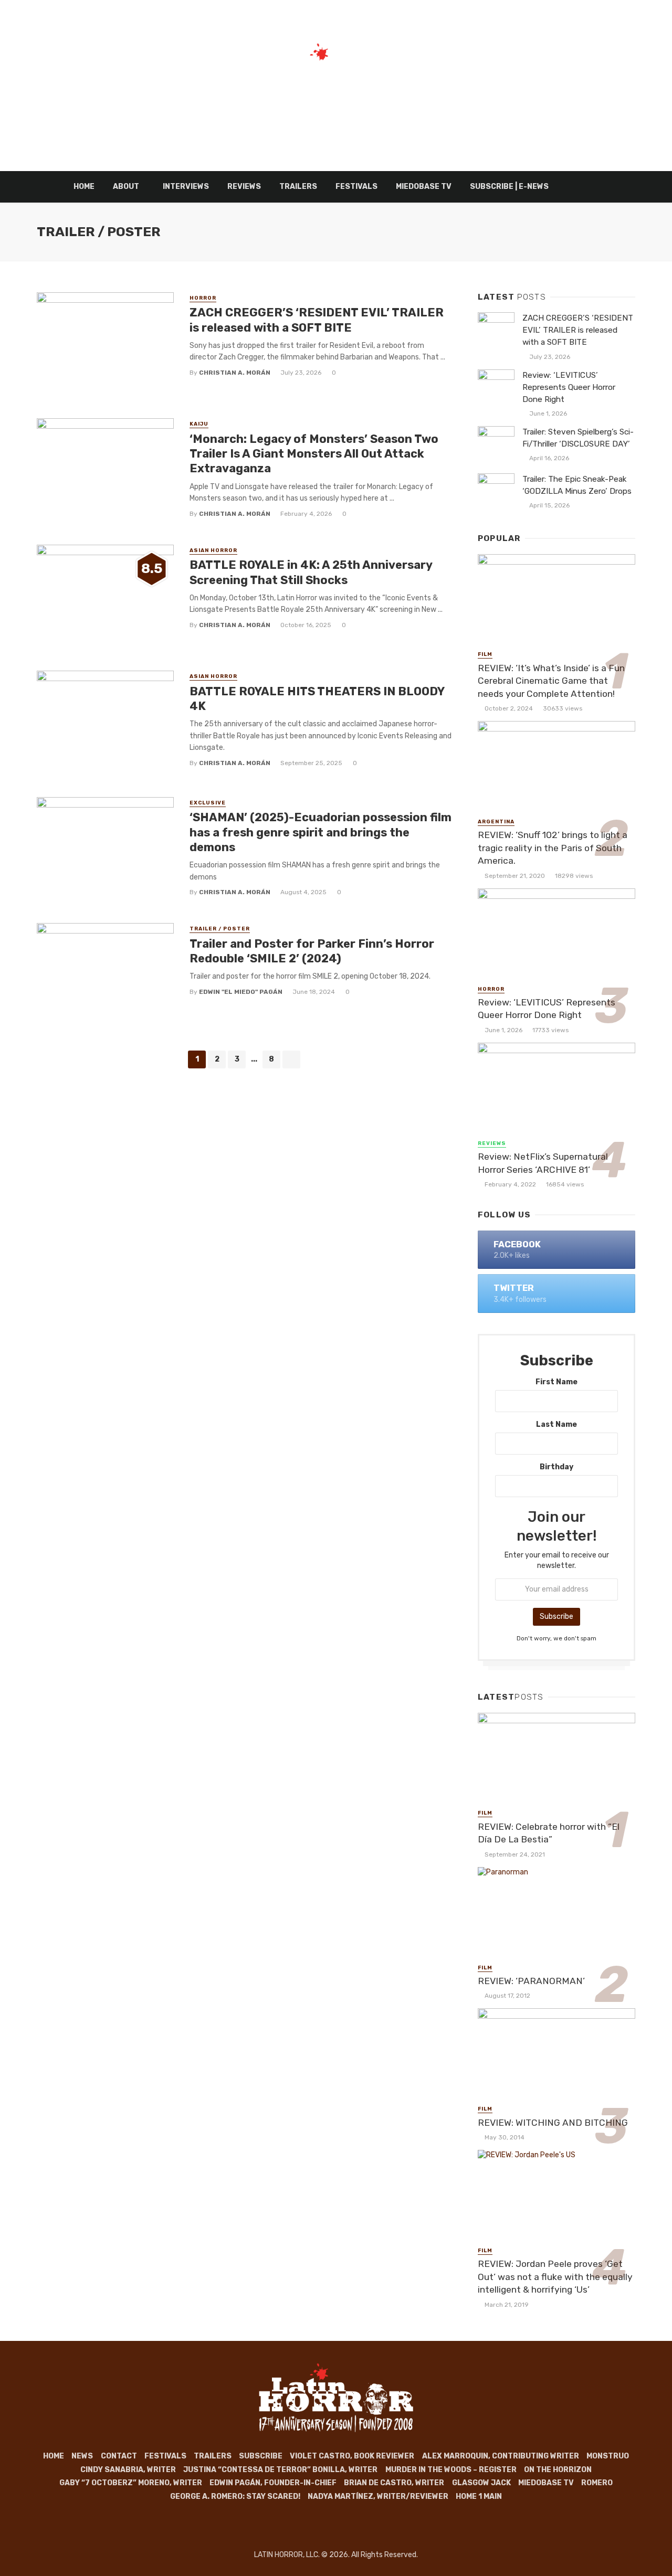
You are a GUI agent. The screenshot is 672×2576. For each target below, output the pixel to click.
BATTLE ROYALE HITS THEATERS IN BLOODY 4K (317, 699)
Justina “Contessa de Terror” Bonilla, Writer (280, 2470)
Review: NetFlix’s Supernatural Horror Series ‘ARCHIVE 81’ (543, 1163)
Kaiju (199, 424)
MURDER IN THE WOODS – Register (451, 2470)
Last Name (556, 1424)
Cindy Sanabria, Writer (128, 2470)
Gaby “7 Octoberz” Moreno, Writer (131, 2483)
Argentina (496, 822)
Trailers (298, 187)
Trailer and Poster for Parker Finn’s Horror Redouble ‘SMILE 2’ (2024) (312, 951)
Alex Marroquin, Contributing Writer (501, 2456)
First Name (556, 1382)
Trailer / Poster (220, 929)
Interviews (186, 187)
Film (485, 654)
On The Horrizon (558, 2470)
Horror (203, 298)
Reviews (244, 187)
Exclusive (208, 803)
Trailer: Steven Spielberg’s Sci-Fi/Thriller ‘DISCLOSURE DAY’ (578, 438)
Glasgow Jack (481, 2483)
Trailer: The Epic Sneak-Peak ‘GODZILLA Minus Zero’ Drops (577, 485)
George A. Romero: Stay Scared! (235, 2497)
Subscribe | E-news (509, 187)
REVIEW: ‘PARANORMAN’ (531, 1981)
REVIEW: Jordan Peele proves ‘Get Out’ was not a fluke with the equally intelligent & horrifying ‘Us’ (555, 2277)
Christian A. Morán (235, 373)
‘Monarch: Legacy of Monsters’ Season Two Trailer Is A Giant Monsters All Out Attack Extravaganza (314, 454)
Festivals (356, 187)
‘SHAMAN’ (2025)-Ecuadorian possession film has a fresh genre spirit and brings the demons (321, 832)
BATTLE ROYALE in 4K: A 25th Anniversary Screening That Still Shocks (311, 572)
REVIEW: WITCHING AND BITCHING (553, 2123)
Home (84, 187)
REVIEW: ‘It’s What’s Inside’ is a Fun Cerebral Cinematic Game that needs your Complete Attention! (551, 681)
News (82, 2456)
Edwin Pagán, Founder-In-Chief (273, 2483)
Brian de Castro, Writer (394, 2483)
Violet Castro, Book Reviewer (352, 2456)
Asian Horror (213, 550)
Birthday (556, 1467)
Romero (597, 2483)
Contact (119, 2456)
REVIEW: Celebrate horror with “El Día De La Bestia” (549, 1833)
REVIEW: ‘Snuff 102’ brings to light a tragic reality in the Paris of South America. (553, 848)
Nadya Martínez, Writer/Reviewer (378, 2497)
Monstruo (608, 2456)
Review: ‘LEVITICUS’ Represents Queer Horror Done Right (569, 387)
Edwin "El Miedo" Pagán (241, 992)
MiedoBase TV (424, 187)
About (126, 187)
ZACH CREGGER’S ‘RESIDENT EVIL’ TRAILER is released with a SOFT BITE (317, 320)
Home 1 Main (479, 2497)
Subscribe (261, 2456)
